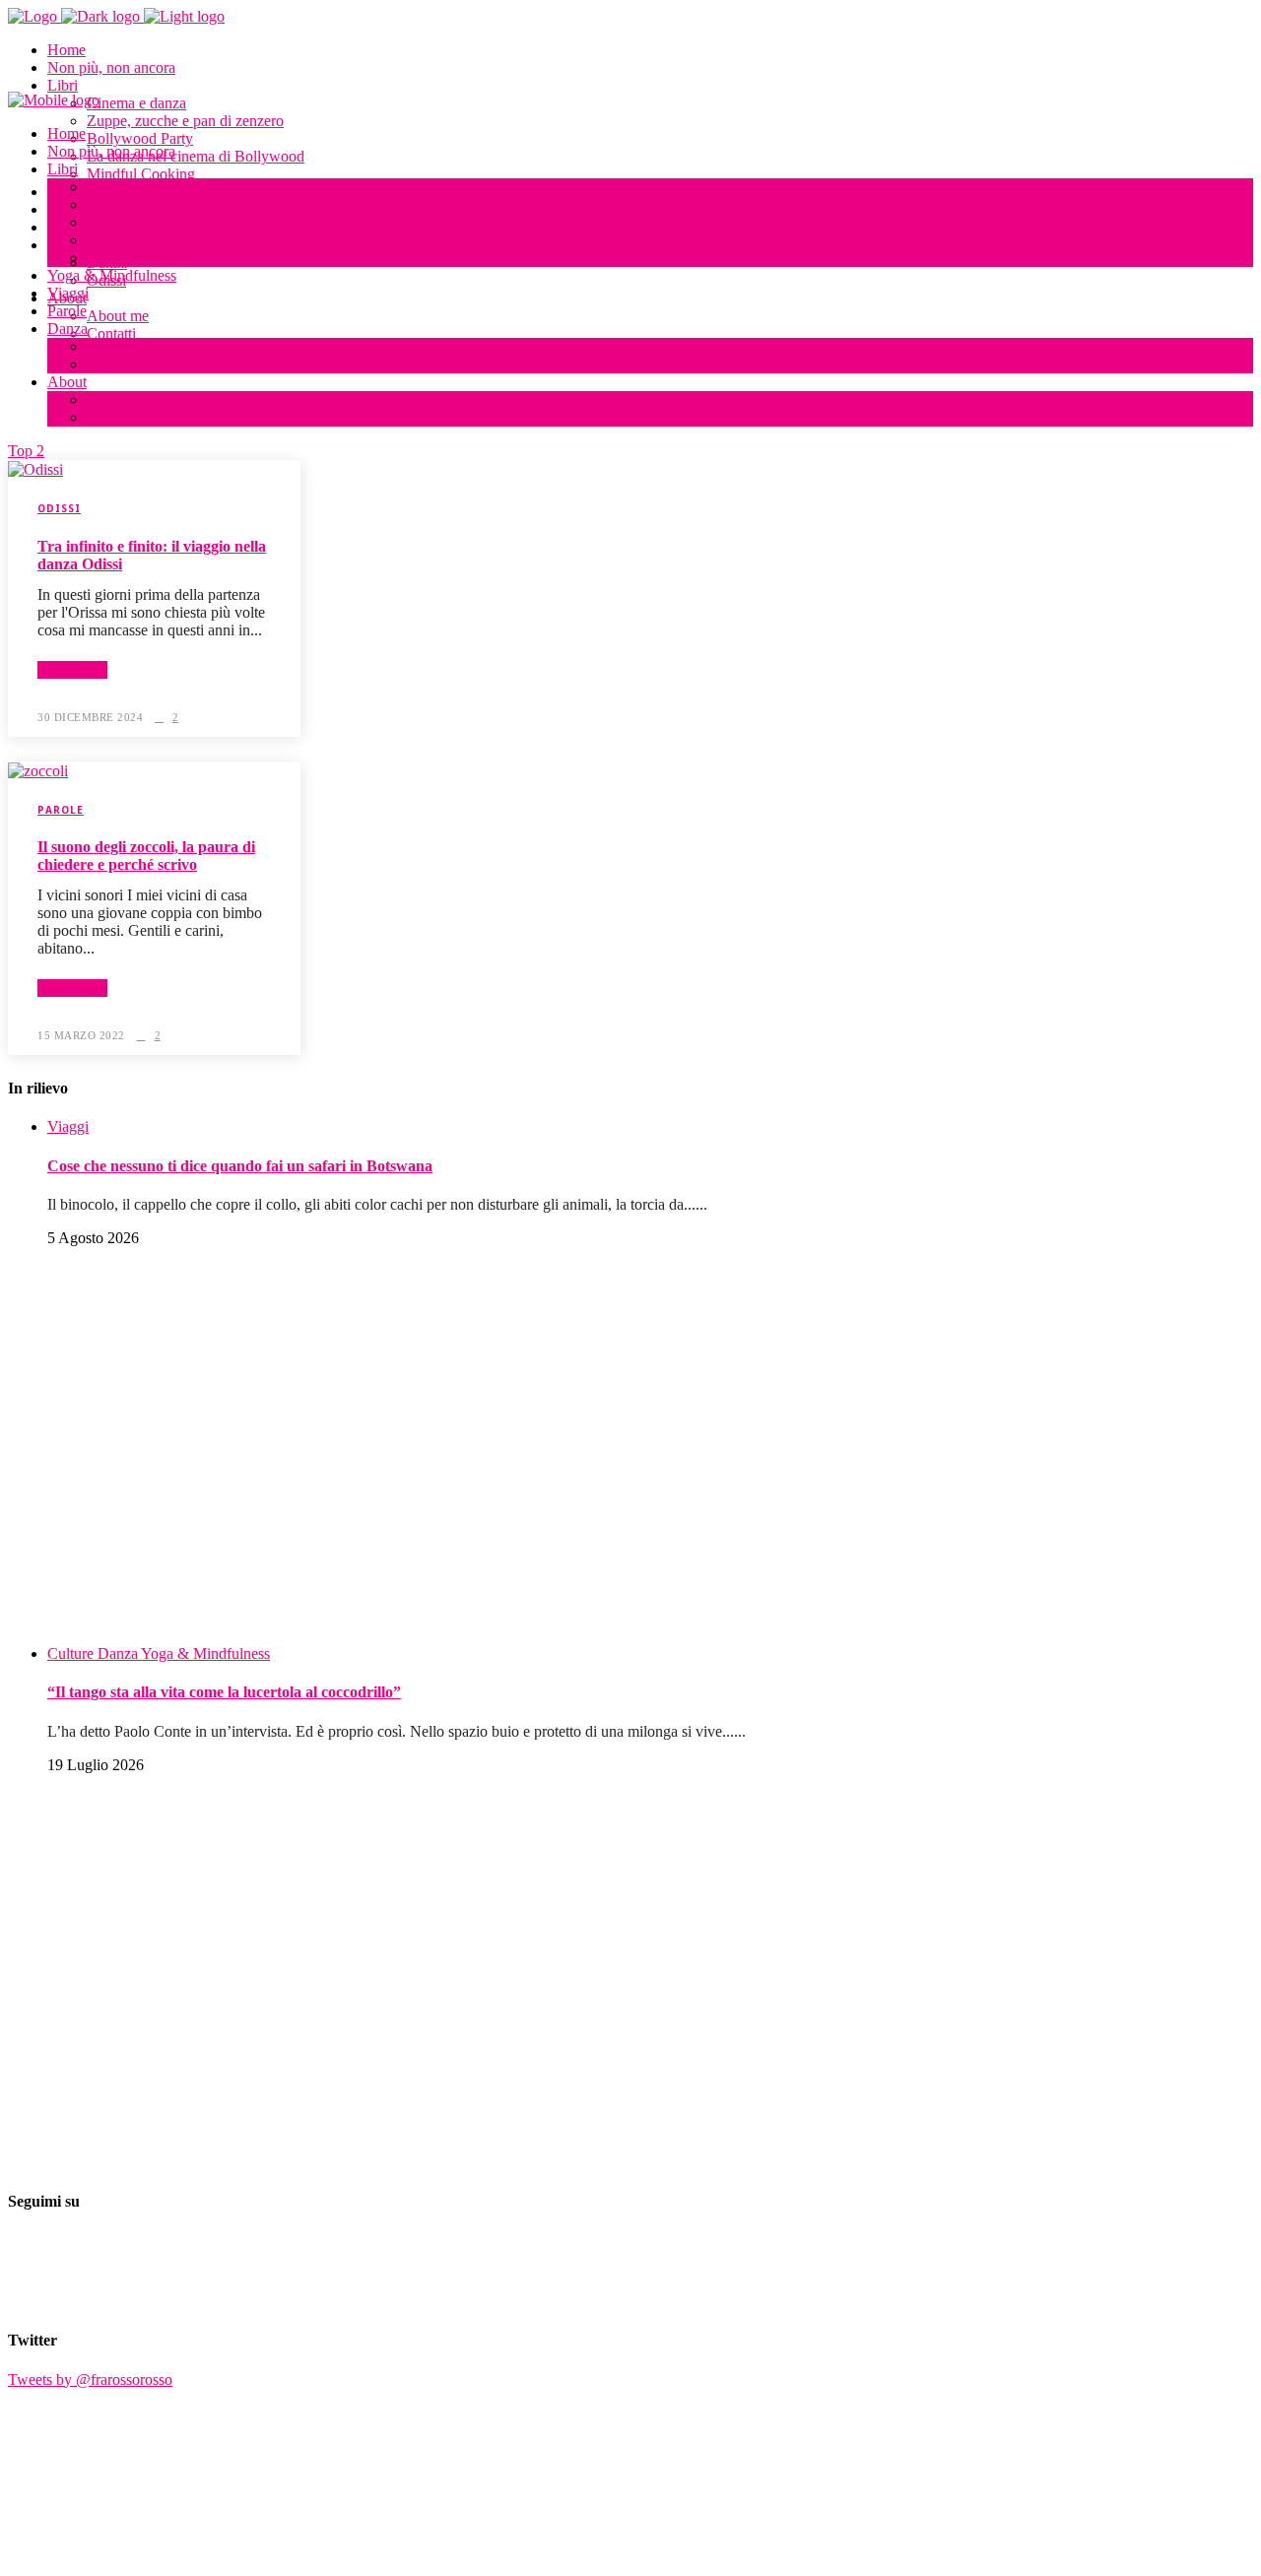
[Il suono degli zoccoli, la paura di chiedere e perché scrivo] (38, 770)
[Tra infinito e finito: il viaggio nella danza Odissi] (35, 468)
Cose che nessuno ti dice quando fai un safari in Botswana (240, 1166)
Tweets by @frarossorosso (90, 2379)
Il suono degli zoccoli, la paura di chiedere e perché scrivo (146, 856)
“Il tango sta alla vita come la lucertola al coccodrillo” (224, 1692)
